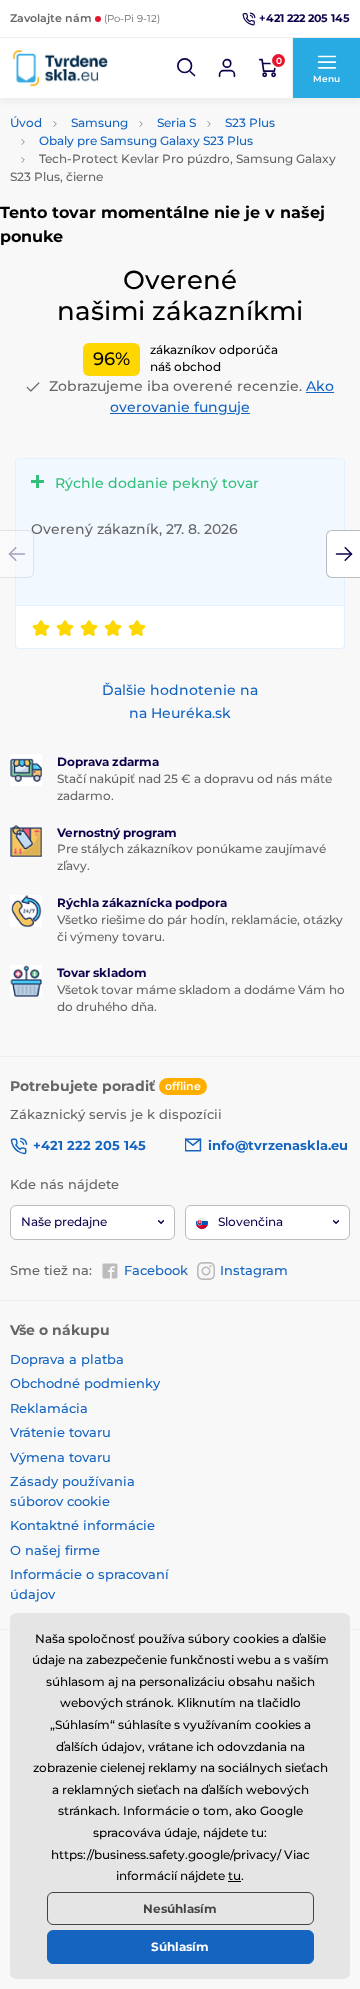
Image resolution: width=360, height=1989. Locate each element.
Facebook (156, 1270)
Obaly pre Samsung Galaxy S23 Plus (146, 140)
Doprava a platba (67, 1359)
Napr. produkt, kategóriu (138, 122)
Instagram (254, 1270)
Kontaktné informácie (82, 1525)
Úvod (26, 122)
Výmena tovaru (60, 1457)
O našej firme (55, 1550)
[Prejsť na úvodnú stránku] (60, 67)
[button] (187, 68)
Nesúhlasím (180, 1908)
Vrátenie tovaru (60, 1432)
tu (234, 1875)
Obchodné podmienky (85, 1383)
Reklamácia (49, 1408)
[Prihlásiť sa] (227, 68)
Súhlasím (180, 1946)
